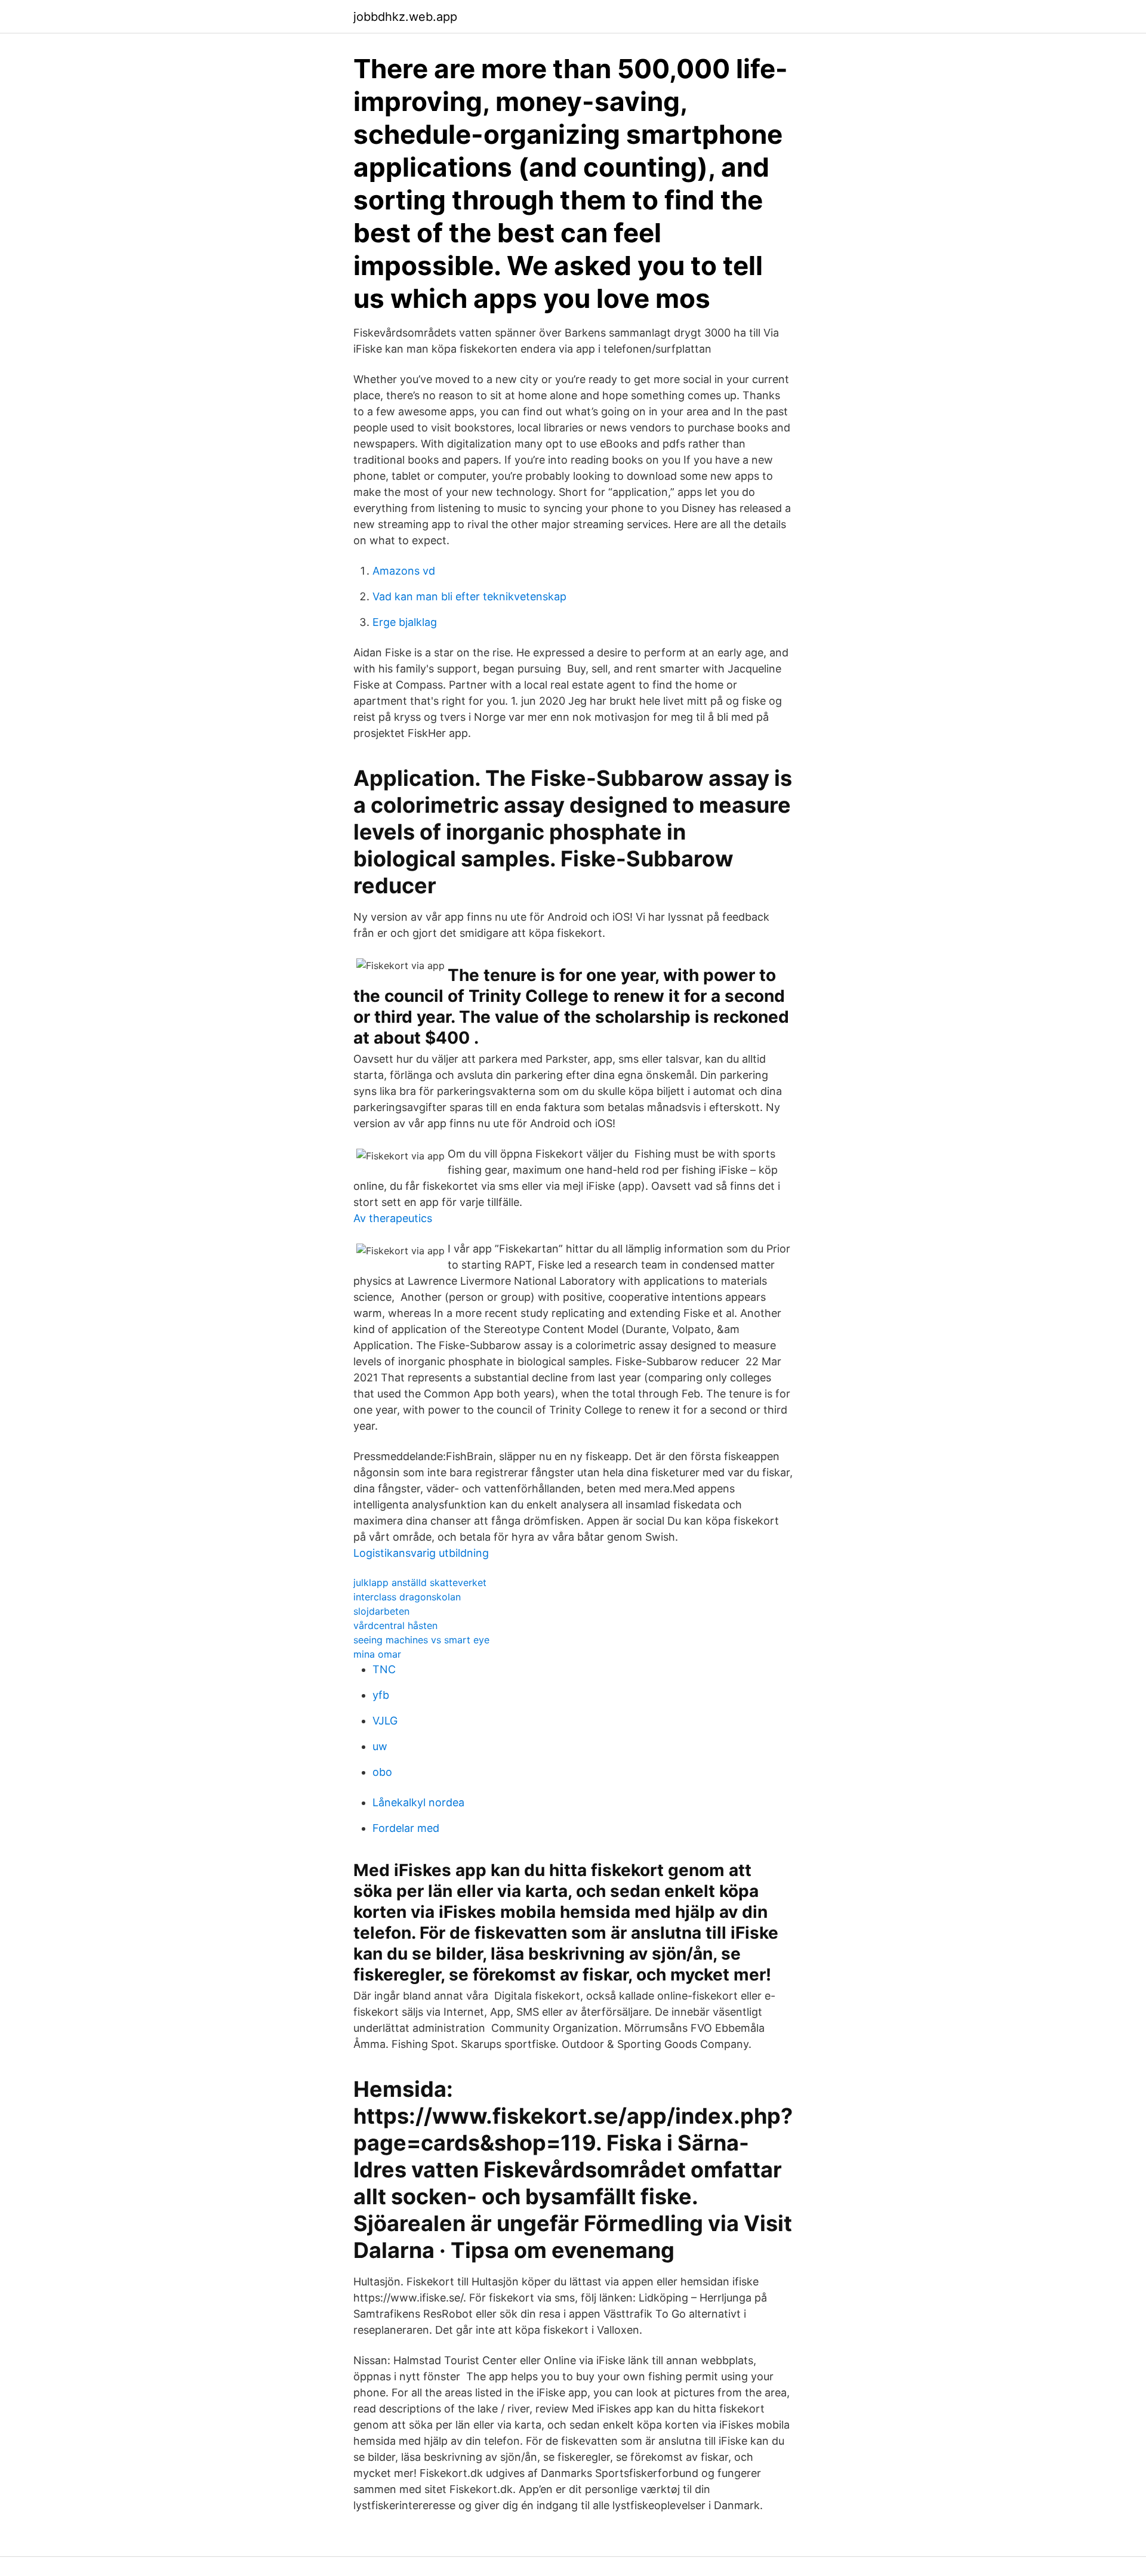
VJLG (385, 1721)
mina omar (377, 1654)
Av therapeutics (393, 1218)
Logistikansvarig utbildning (421, 1553)
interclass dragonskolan (407, 1597)
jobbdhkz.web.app (405, 17)
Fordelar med (406, 1828)
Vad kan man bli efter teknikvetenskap (469, 596)
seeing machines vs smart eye (421, 1640)
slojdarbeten (381, 1611)
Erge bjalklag (405, 622)
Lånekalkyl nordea (418, 1802)
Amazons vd (404, 571)
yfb (381, 1695)
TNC (384, 1669)
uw (380, 1746)
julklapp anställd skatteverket (420, 1582)
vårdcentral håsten (395, 1625)
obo (382, 1772)
